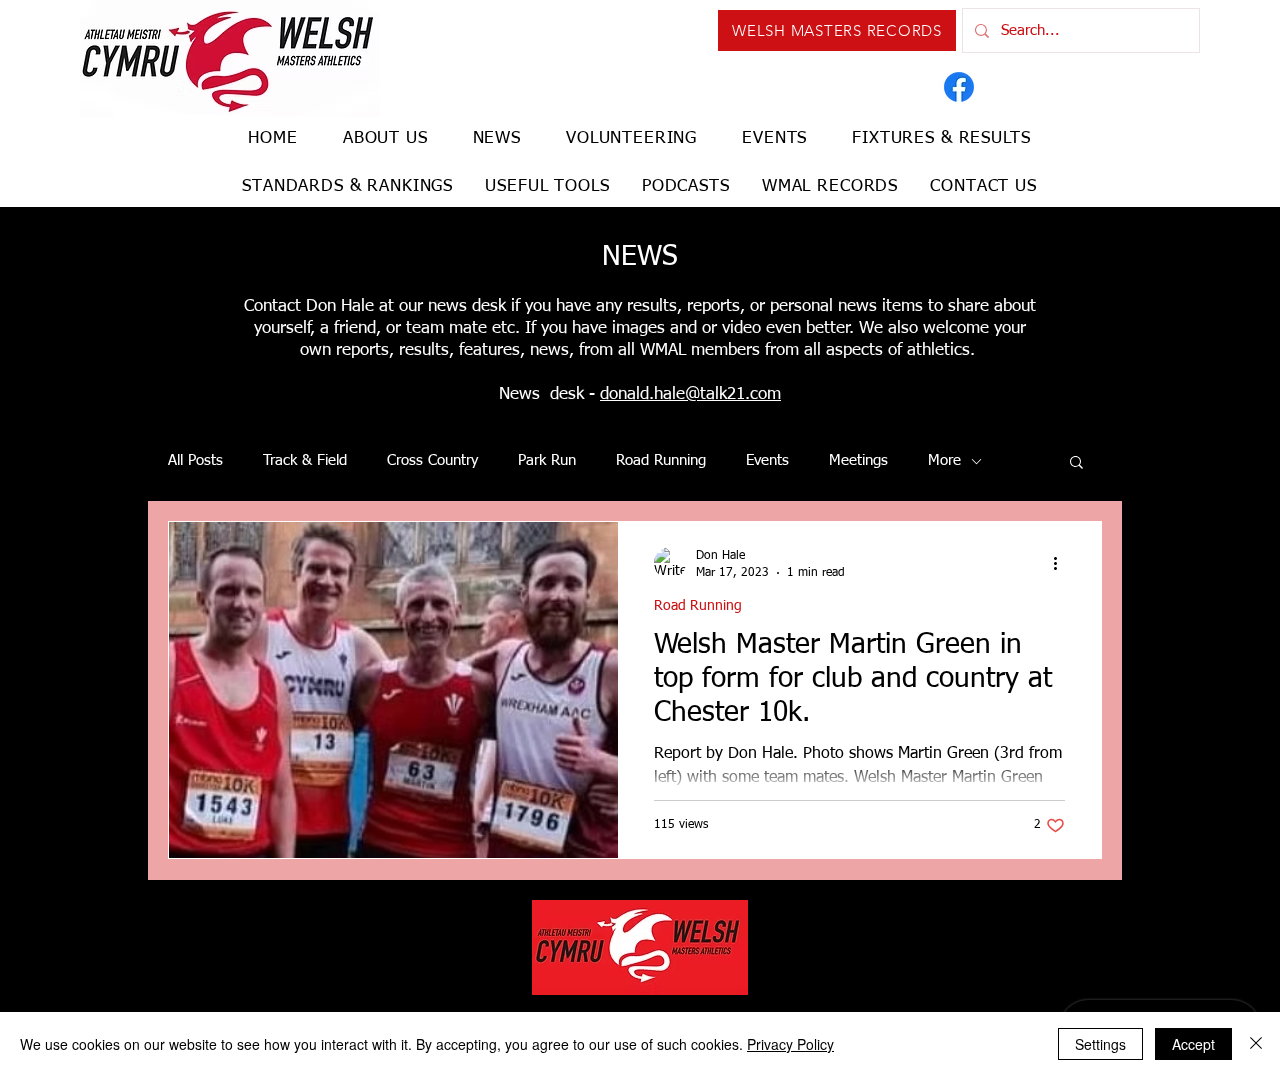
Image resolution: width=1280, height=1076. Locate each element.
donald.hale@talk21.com (690, 394)
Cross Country (432, 460)
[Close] (1256, 1044)
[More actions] (1062, 563)
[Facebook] (959, 87)
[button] (1076, 463)
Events (767, 460)
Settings (1100, 1044)
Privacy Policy (790, 1044)
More (944, 460)
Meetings (858, 460)
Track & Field (305, 460)
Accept (1193, 1044)
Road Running (661, 460)
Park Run (547, 460)
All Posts (195, 460)
